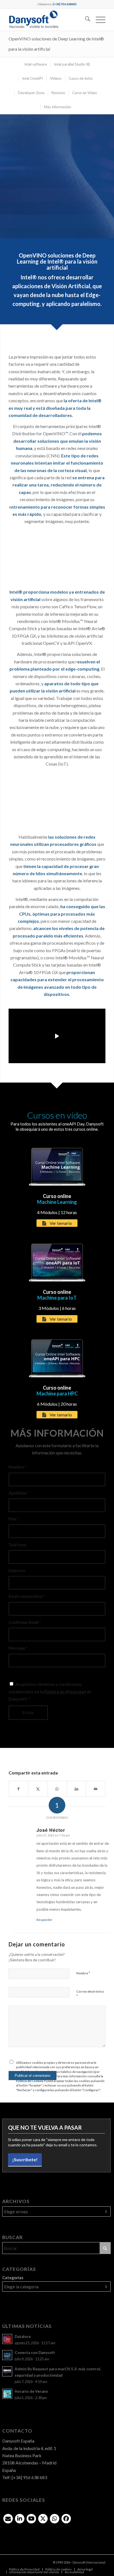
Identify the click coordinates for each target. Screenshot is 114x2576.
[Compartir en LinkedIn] (77, 1789)
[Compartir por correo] (96, 1789)
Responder (45, 1920)
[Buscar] (85, 20)
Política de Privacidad (65, 1692)
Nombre (17, 1467)
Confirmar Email (25, 1622)
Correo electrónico (90, 1994)
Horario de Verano (31, 2391)
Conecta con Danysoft (35, 2353)
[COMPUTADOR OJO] (57, 555)
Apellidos (19, 1493)
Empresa (17, 1570)
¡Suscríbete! (25, 2159)
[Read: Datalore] (7, 2339)
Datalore (23, 2337)
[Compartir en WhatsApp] (57, 1789)
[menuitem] (85, 20)
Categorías (13, 2278)
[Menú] (98, 20)
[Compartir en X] (38, 1789)
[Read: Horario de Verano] (7, 2394)
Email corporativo (27, 1596)
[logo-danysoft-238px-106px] (47, 20)
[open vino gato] (57, 799)
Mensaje (18, 1648)
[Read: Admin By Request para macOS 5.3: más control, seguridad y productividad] (7, 2371)
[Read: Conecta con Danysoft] (7, 2355)
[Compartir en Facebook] (19, 1789)
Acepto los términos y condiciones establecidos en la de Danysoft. (50, 1692)
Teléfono (17, 1545)
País (14, 1519)
